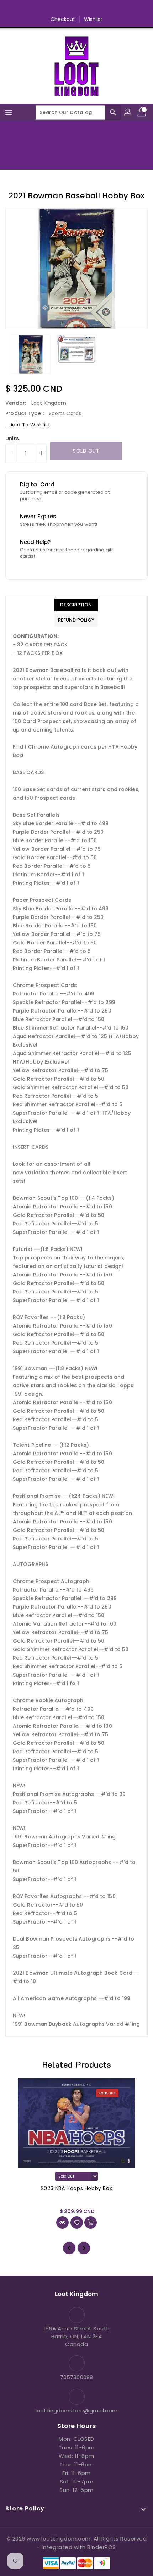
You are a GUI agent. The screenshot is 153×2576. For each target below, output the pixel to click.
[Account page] (128, 112)
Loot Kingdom (76, 151)
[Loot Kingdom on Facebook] (49, 8)
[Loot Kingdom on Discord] (104, 8)
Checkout (63, 19)
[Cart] (142, 112)
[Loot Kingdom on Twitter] (63, 8)
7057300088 (76, 2377)
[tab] (76, 605)
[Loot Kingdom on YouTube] (90, 8)
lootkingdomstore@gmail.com (76, 2410)
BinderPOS (102, 2547)
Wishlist (93, 19)
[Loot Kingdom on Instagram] (76, 8)
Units (12, 438)
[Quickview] (62, 2222)
